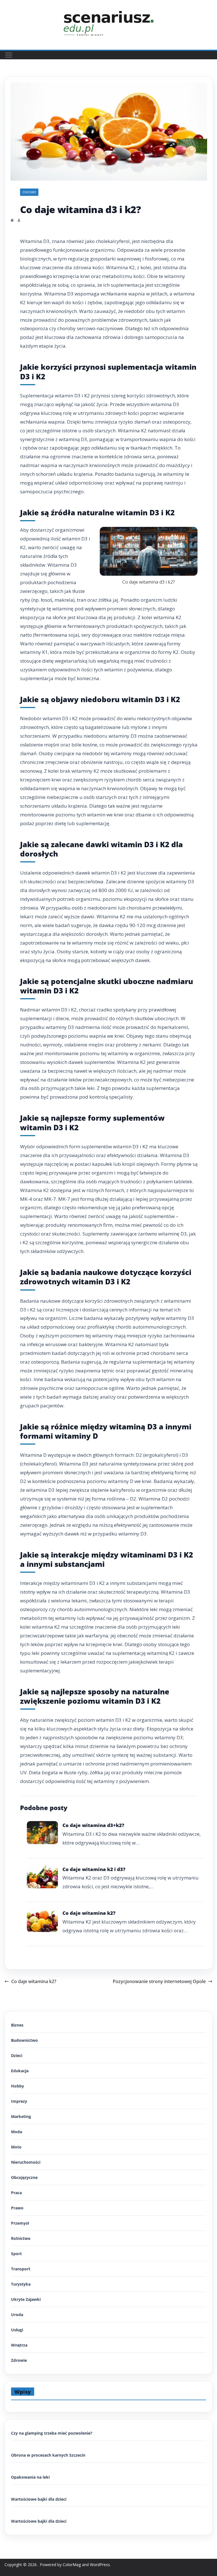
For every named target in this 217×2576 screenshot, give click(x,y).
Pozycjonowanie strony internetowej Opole (159, 1981)
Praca (16, 2193)
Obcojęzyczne (24, 2177)
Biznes (17, 2025)
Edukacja (20, 2071)
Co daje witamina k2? (89, 1913)
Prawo (17, 2208)
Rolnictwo (21, 2238)
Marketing (21, 2116)
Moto (16, 2147)
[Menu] (9, 55)
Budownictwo (24, 2040)
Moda (17, 2132)
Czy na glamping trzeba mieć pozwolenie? (52, 2433)
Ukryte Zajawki (26, 2299)
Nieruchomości (26, 2162)
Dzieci (17, 2055)
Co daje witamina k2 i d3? (94, 1869)
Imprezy (19, 2101)
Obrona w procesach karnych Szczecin (48, 2455)
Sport (16, 2254)
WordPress (100, 2565)
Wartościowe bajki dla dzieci (39, 2499)
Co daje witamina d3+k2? (93, 1825)
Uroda (17, 2315)
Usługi (17, 2330)
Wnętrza (19, 2345)
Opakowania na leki (30, 2477)
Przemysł (20, 2223)
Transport (21, 2269)
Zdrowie (29, 192)
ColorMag (72, 2565)
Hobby (18, 2086)
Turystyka (21, 2284)
